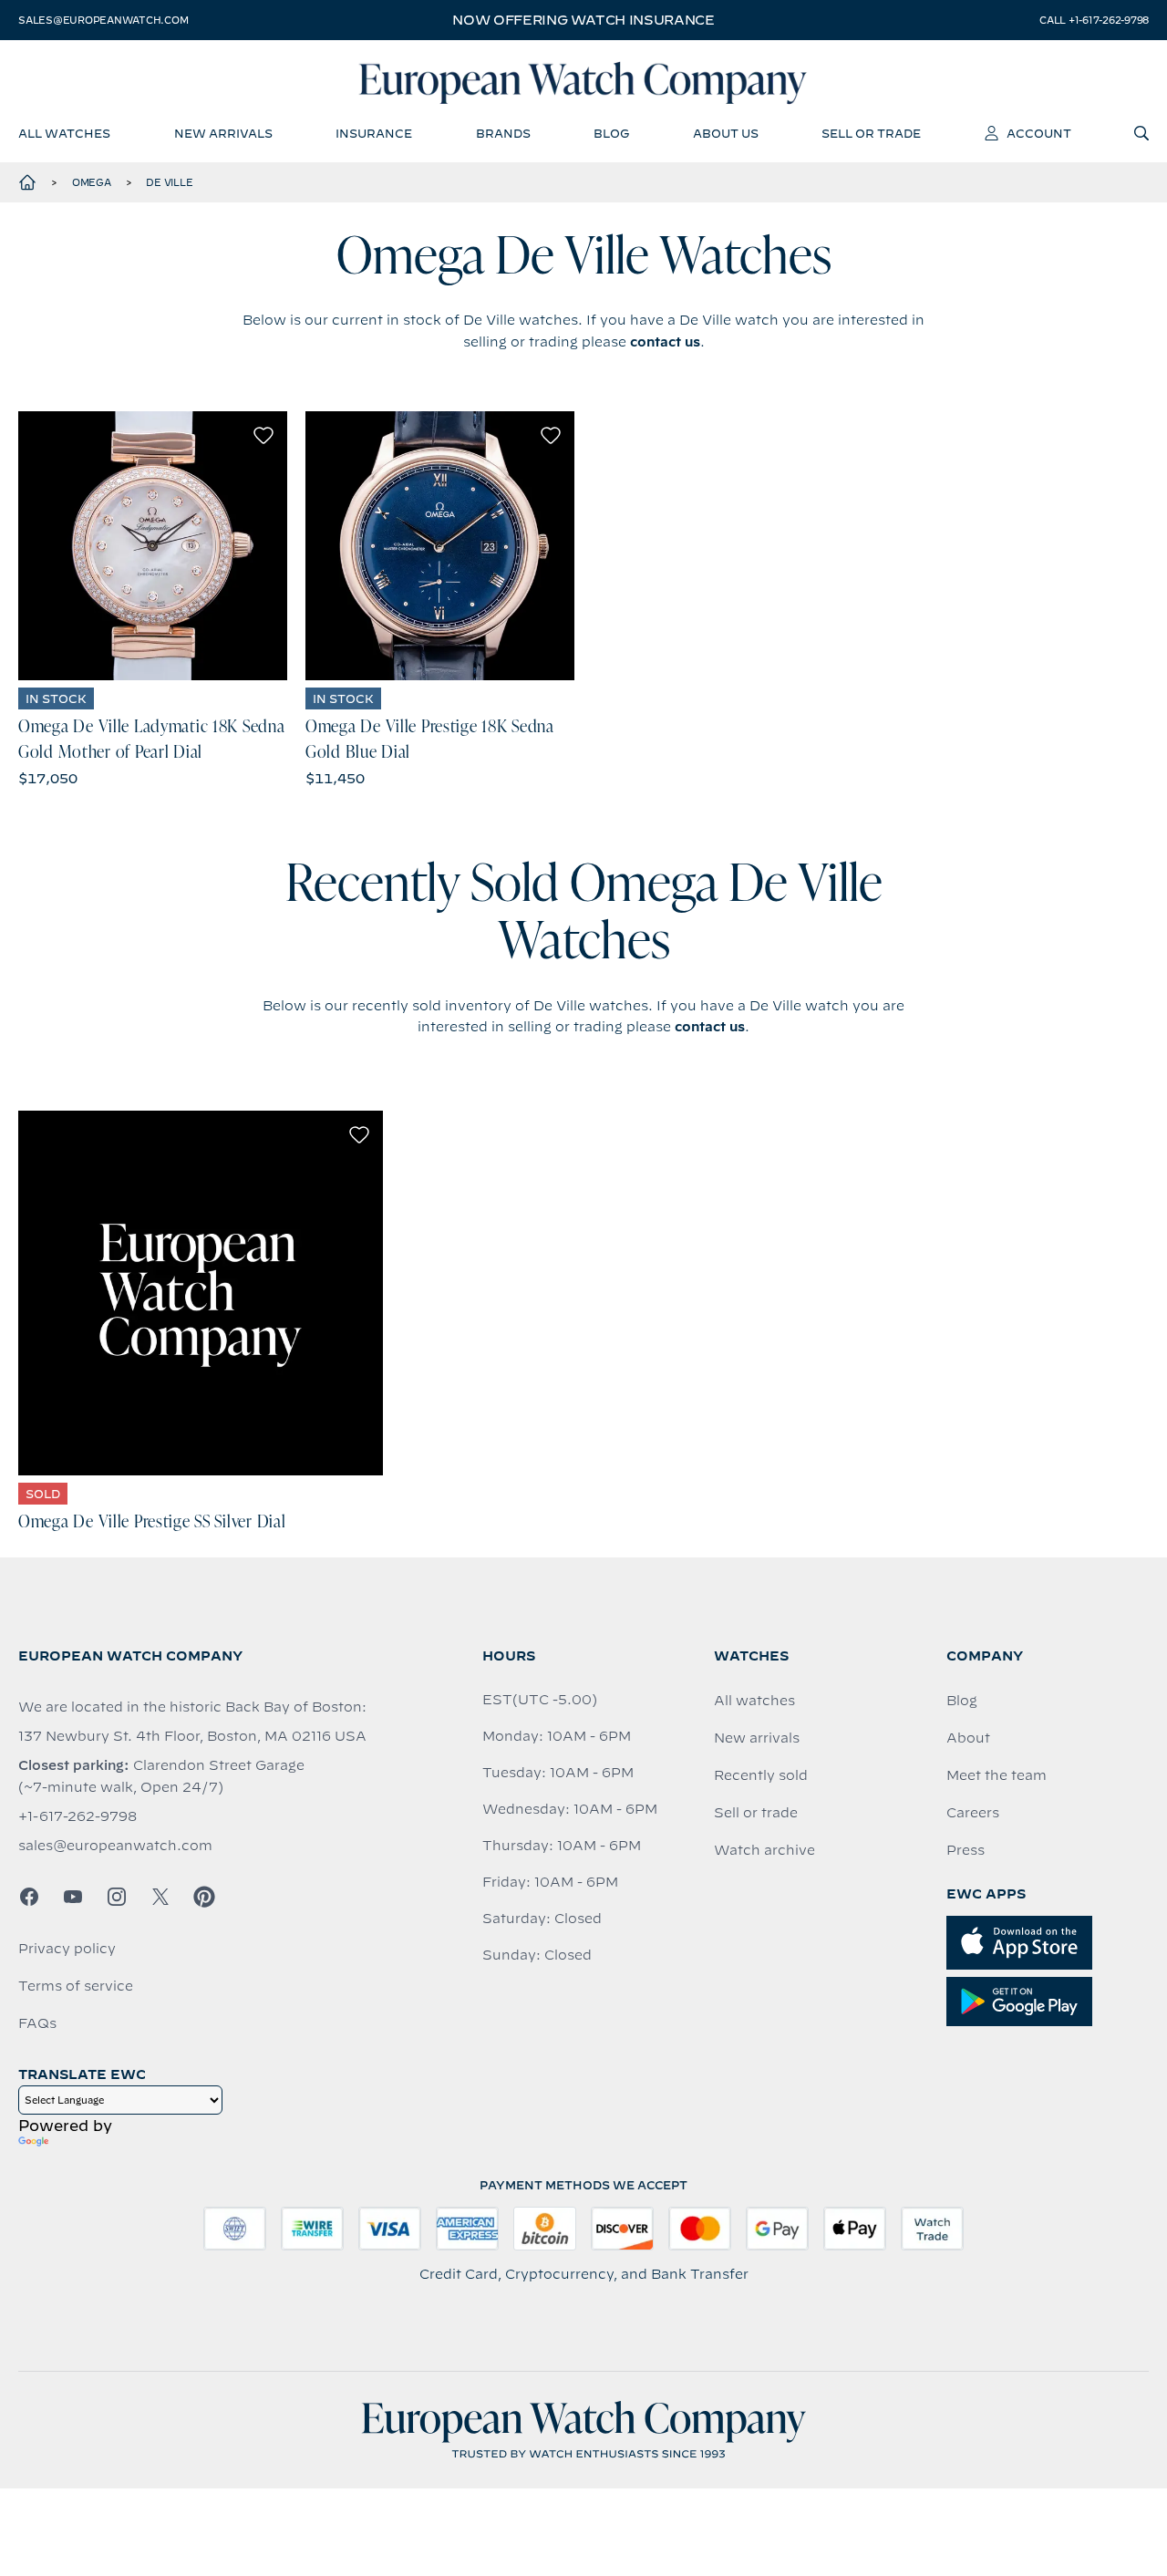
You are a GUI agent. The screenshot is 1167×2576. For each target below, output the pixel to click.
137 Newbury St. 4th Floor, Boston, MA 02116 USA (192, 1736)
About (968, 1738)
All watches (754, 1701)
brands (503, 133)
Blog (962, 1701)
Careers (973, 1813)
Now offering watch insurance (583, 20)
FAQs (37, 2023)
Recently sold (761, 1775)
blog (611, 133)
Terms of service (76, 1986)
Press (966, 1850)
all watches (64, 133)
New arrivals (757, 1738)
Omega (92, 182)
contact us (665, 342)
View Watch (153, 546)
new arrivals (223, 133)
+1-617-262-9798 (77, 1816)
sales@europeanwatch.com (103, 20)
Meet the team (997, 1775)
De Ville (169, 182)
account (1039, 133)
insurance (374, 133)
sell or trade (871, 133)
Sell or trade (756, 1813)
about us (726, 133)
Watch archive (764, 1850)
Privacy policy (67, 1949)
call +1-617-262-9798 (1094, 20)
